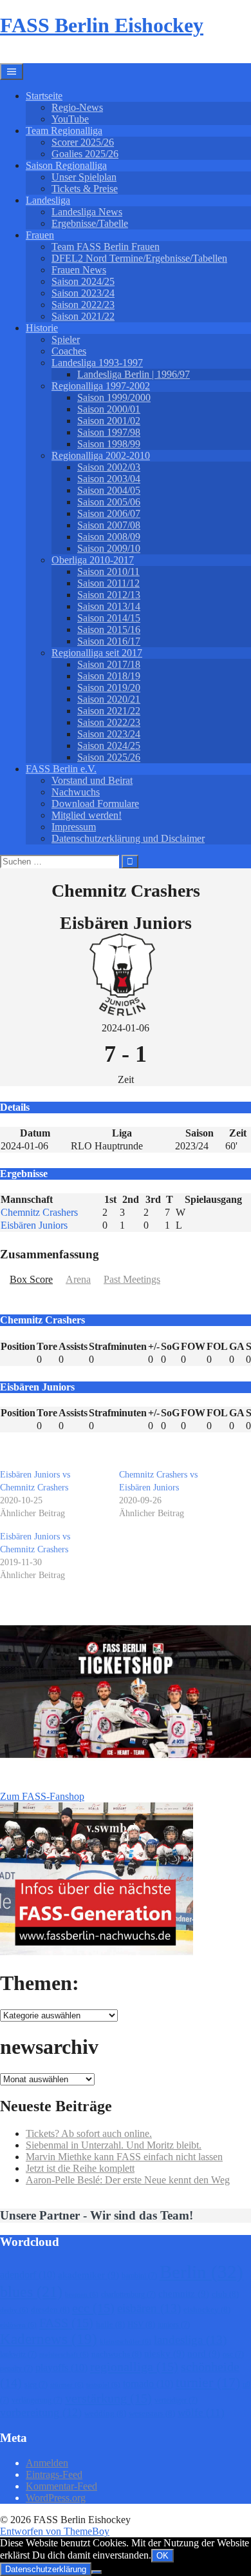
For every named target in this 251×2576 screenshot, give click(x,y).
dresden (50, 2309)
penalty (16, 2368)
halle (110, 2324)
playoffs (61, 2367)
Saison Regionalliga (66, 165)
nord (204, 2354)
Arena (78, 1279)
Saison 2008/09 (109, 537)
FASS (66, 2323)
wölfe (201, 2413)
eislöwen (18, 2325)
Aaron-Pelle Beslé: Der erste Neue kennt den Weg (128, 2180)
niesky (164, 2354)
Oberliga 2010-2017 (93, 560)
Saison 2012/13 (109, 595)
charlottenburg (128, 2294)
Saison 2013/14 (109, 606)
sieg (36, 2385)
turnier (208, 2382)
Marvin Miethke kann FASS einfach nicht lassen (124, 2157)
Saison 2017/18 (109, 664)
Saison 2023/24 (83, 293)
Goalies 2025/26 (85, 154)
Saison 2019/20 (109, 688)
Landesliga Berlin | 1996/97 (134, 374)
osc (233, 2354)
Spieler (66, 339)
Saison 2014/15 (109, 618)
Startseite (44, 96)
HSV (141, 2324)
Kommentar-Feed (61, 2486)
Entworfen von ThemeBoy (55, 2531)
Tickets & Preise (85, 189)
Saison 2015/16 (109, 629)
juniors (174, 2325)
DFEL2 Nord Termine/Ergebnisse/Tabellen (139, 258)
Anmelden (47, 2463)
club (225, 2294)
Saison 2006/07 (109, 513)
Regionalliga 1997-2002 (101, 386)
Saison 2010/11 (108, 571)
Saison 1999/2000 (114, 397)
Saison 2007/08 (109, 525)
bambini (139, 2276)
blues (31, 2291)
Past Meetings (132, 1279)
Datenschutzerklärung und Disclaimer (128, 838)
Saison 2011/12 (108, 583)
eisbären (149, 2308)
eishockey (207, 2309)
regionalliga (134, 2366)
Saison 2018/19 (109, 676)
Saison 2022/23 (83, 305)
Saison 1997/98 (109, 432)
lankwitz (18, 2354)
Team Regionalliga (64, 131)
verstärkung (108, 2398)
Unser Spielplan (84, 177)
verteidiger (176, 2400)
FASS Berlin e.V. (61, 769)
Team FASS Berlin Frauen (106, 247)
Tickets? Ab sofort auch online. (89, 2133)
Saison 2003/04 (109, 479)
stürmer (67, 2385)
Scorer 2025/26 (83, 142)
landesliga (190, 2340)
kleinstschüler (126, 2342)
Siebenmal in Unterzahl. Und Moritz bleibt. (114, 2145)
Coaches (69, 351)
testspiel (103, 2385)
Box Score (31, 1279)
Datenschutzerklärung (46, 2569)
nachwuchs (116, 2354)
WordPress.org (56, 2498)
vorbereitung (41, 2412)
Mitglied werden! (87, 815)
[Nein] (97, 2572)
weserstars (152, 2413)
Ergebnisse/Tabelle (90, 223)
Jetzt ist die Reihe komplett (80, 2168)
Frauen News (79, 270)
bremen (82, 2295)
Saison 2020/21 (109, 699)
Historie (42, 328)
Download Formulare (95, 804)
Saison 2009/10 (109, 548)
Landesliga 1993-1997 (97, 363)
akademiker (88, 2275)
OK (163, 2556)
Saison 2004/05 (109, 490)
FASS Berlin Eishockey (102, 25)
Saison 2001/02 (109, 421)
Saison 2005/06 (109, 502)
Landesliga (48, 200)
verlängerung (37, 2400)
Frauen (40, 235)
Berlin (201, 2272)
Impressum (74, 827)
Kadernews (49, 2339)
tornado (148, 2384)
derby (14, 2310)
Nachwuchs (76, 792)
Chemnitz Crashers (39, 1212)
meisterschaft (64, 2355)
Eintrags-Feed (54, 2474)
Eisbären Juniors (34, 1225)
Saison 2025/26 (109, 757)
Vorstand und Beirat (92, 780)
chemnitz (184, 2294)
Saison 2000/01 (109, 409)
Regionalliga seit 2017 (97, 653)
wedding (105, 2413)
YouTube (70, 119)
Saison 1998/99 (109, 444)
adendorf (28, 2275)
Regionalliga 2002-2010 (101, 455)
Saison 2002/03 (109, 467)
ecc (93, 2308)
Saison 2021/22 (83, 316)
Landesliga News (87, 212)
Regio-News (77, 107)
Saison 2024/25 (83, 281)
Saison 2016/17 (109, 641)
